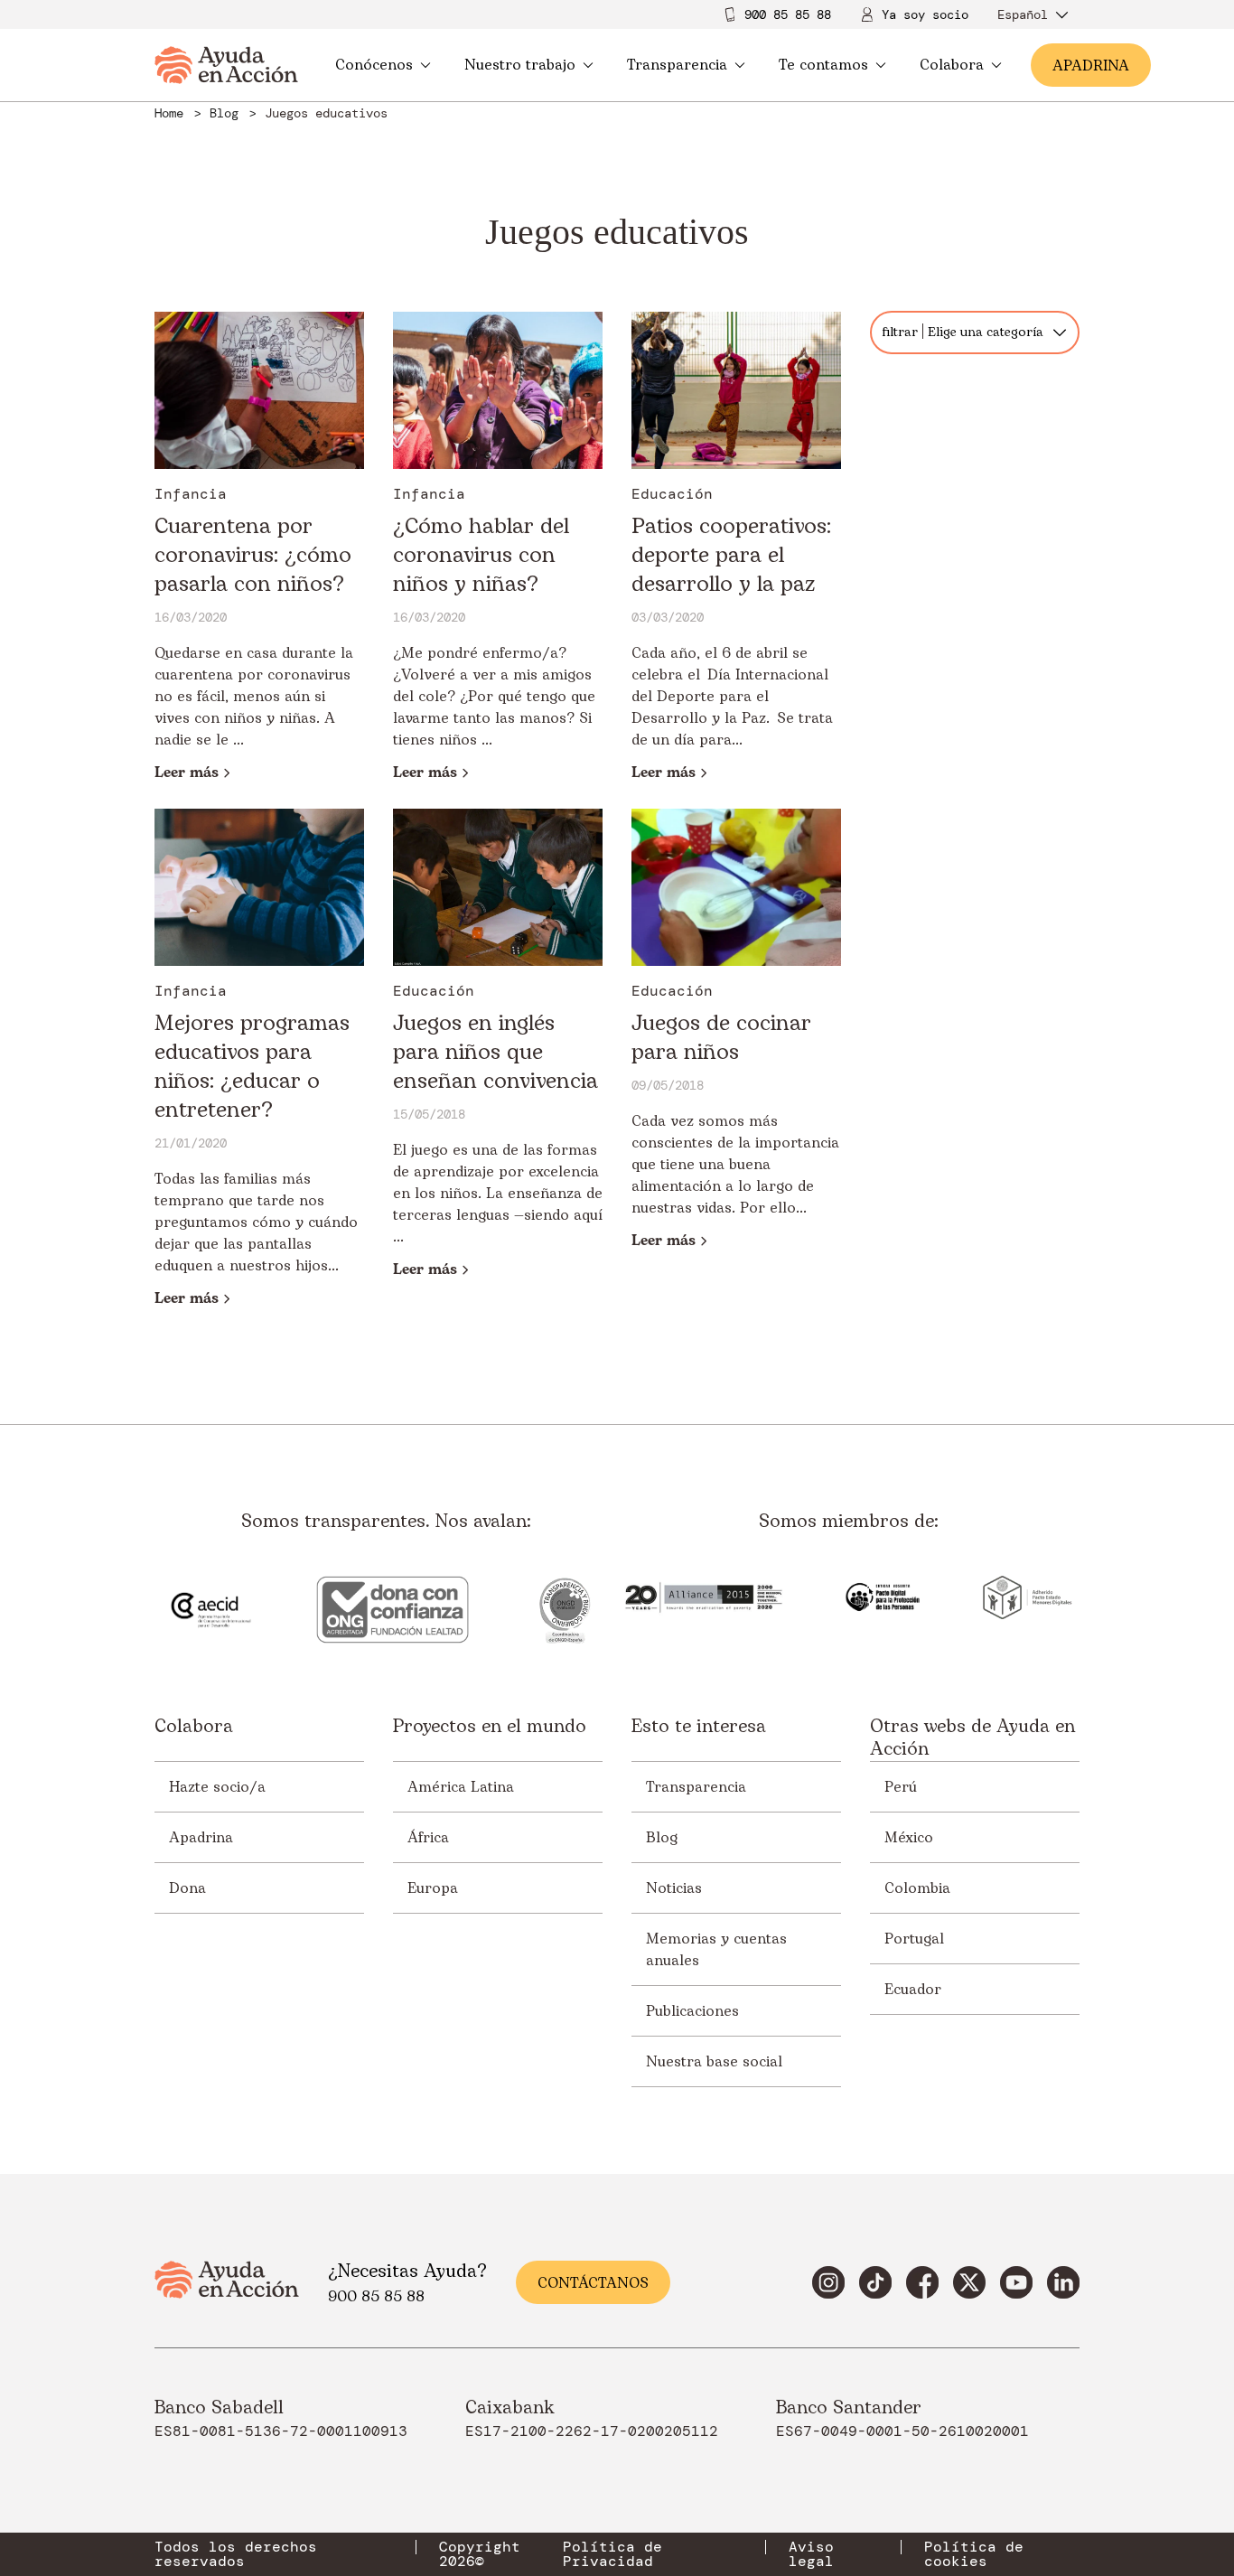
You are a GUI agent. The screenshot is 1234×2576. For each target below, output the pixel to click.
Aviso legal (811, 2554)
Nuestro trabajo (520, 65)
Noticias (674, 1888)
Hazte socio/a (217, 1787)
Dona (187, 1888)
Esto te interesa (699, 1728)
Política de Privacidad (612, 2554)
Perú (901, 1787)
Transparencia (677, 65)
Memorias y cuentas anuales (716, 1950)
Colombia (917, 1888)
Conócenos (374, 65)
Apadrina (201, 1838)
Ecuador (913, 1990)
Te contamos (823, 65)
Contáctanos (593, 2283)
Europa (433, 1888)
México (909, 1838)
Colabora (952, 65)
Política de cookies (974, 2554)
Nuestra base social (714, 2062)
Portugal (914, 1939)
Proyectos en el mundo (490, 1728)
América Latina (461, 1787)
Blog (662, 1838)
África (428, 1838)
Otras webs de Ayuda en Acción (972, 1738)
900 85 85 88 (788, 14)
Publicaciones (692, 2011)
